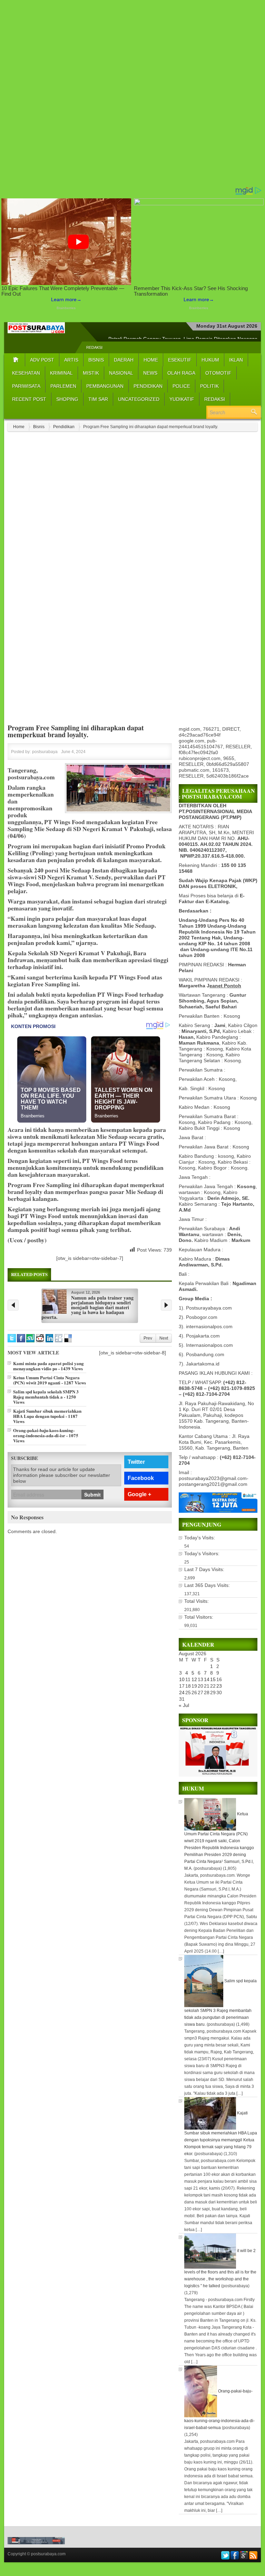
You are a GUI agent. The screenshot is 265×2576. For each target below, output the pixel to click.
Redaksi (94, 347)
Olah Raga (181, 373)
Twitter (136, 1462)
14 (207, 1679)
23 (219, 1686)
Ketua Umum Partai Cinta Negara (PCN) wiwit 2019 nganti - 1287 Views (50, 1380)
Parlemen (63, 386)
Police (181, 386)
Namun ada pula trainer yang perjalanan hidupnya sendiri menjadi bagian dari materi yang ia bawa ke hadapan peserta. (87, 1307)
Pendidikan (148, 386)
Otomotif (218, 373)
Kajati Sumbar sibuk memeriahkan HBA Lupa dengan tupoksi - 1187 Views (47, 1416)
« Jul (184, 1705)
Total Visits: (197, 1601)
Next (164, 1338)
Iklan (236, 360)
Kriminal (61, 373)
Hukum (210, 360)
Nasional (121, 373)
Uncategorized (139, 399)
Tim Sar (98, 399)
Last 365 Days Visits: (208, 1585)
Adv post (42, 360)
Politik (209, 386)
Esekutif (180, 360)
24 (182, 1692)
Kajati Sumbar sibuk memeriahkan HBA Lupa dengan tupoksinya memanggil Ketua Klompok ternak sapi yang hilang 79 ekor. (221, 2133)
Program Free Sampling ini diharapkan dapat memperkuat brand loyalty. (76, 731)
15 (213, 1679)
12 (194, 1679)
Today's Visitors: (203, 1553)
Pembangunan (105, 386)
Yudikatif (182, 399)
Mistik (91, 373)
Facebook (141, 1478)
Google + (139, 1494)
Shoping (67, 399)
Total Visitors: (199, 1617)
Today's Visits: (200, 1538)
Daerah (124, 360)
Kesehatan (26, 373)
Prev (148, 1338)
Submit (92, 1494)
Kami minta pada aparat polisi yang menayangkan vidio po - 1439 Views (48, 1366)
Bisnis (96, 360)
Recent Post (29, 399)
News (150, 373)
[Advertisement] (132, 93)
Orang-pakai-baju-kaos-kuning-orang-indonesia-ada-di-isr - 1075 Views (46, 1435)
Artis (71, 360)
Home (151, 360)
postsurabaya (45, 752)
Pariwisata (26, 386)
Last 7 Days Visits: (205, 1569)
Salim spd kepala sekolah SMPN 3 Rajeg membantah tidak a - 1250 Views (46, 1397)
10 (182, 1679)
